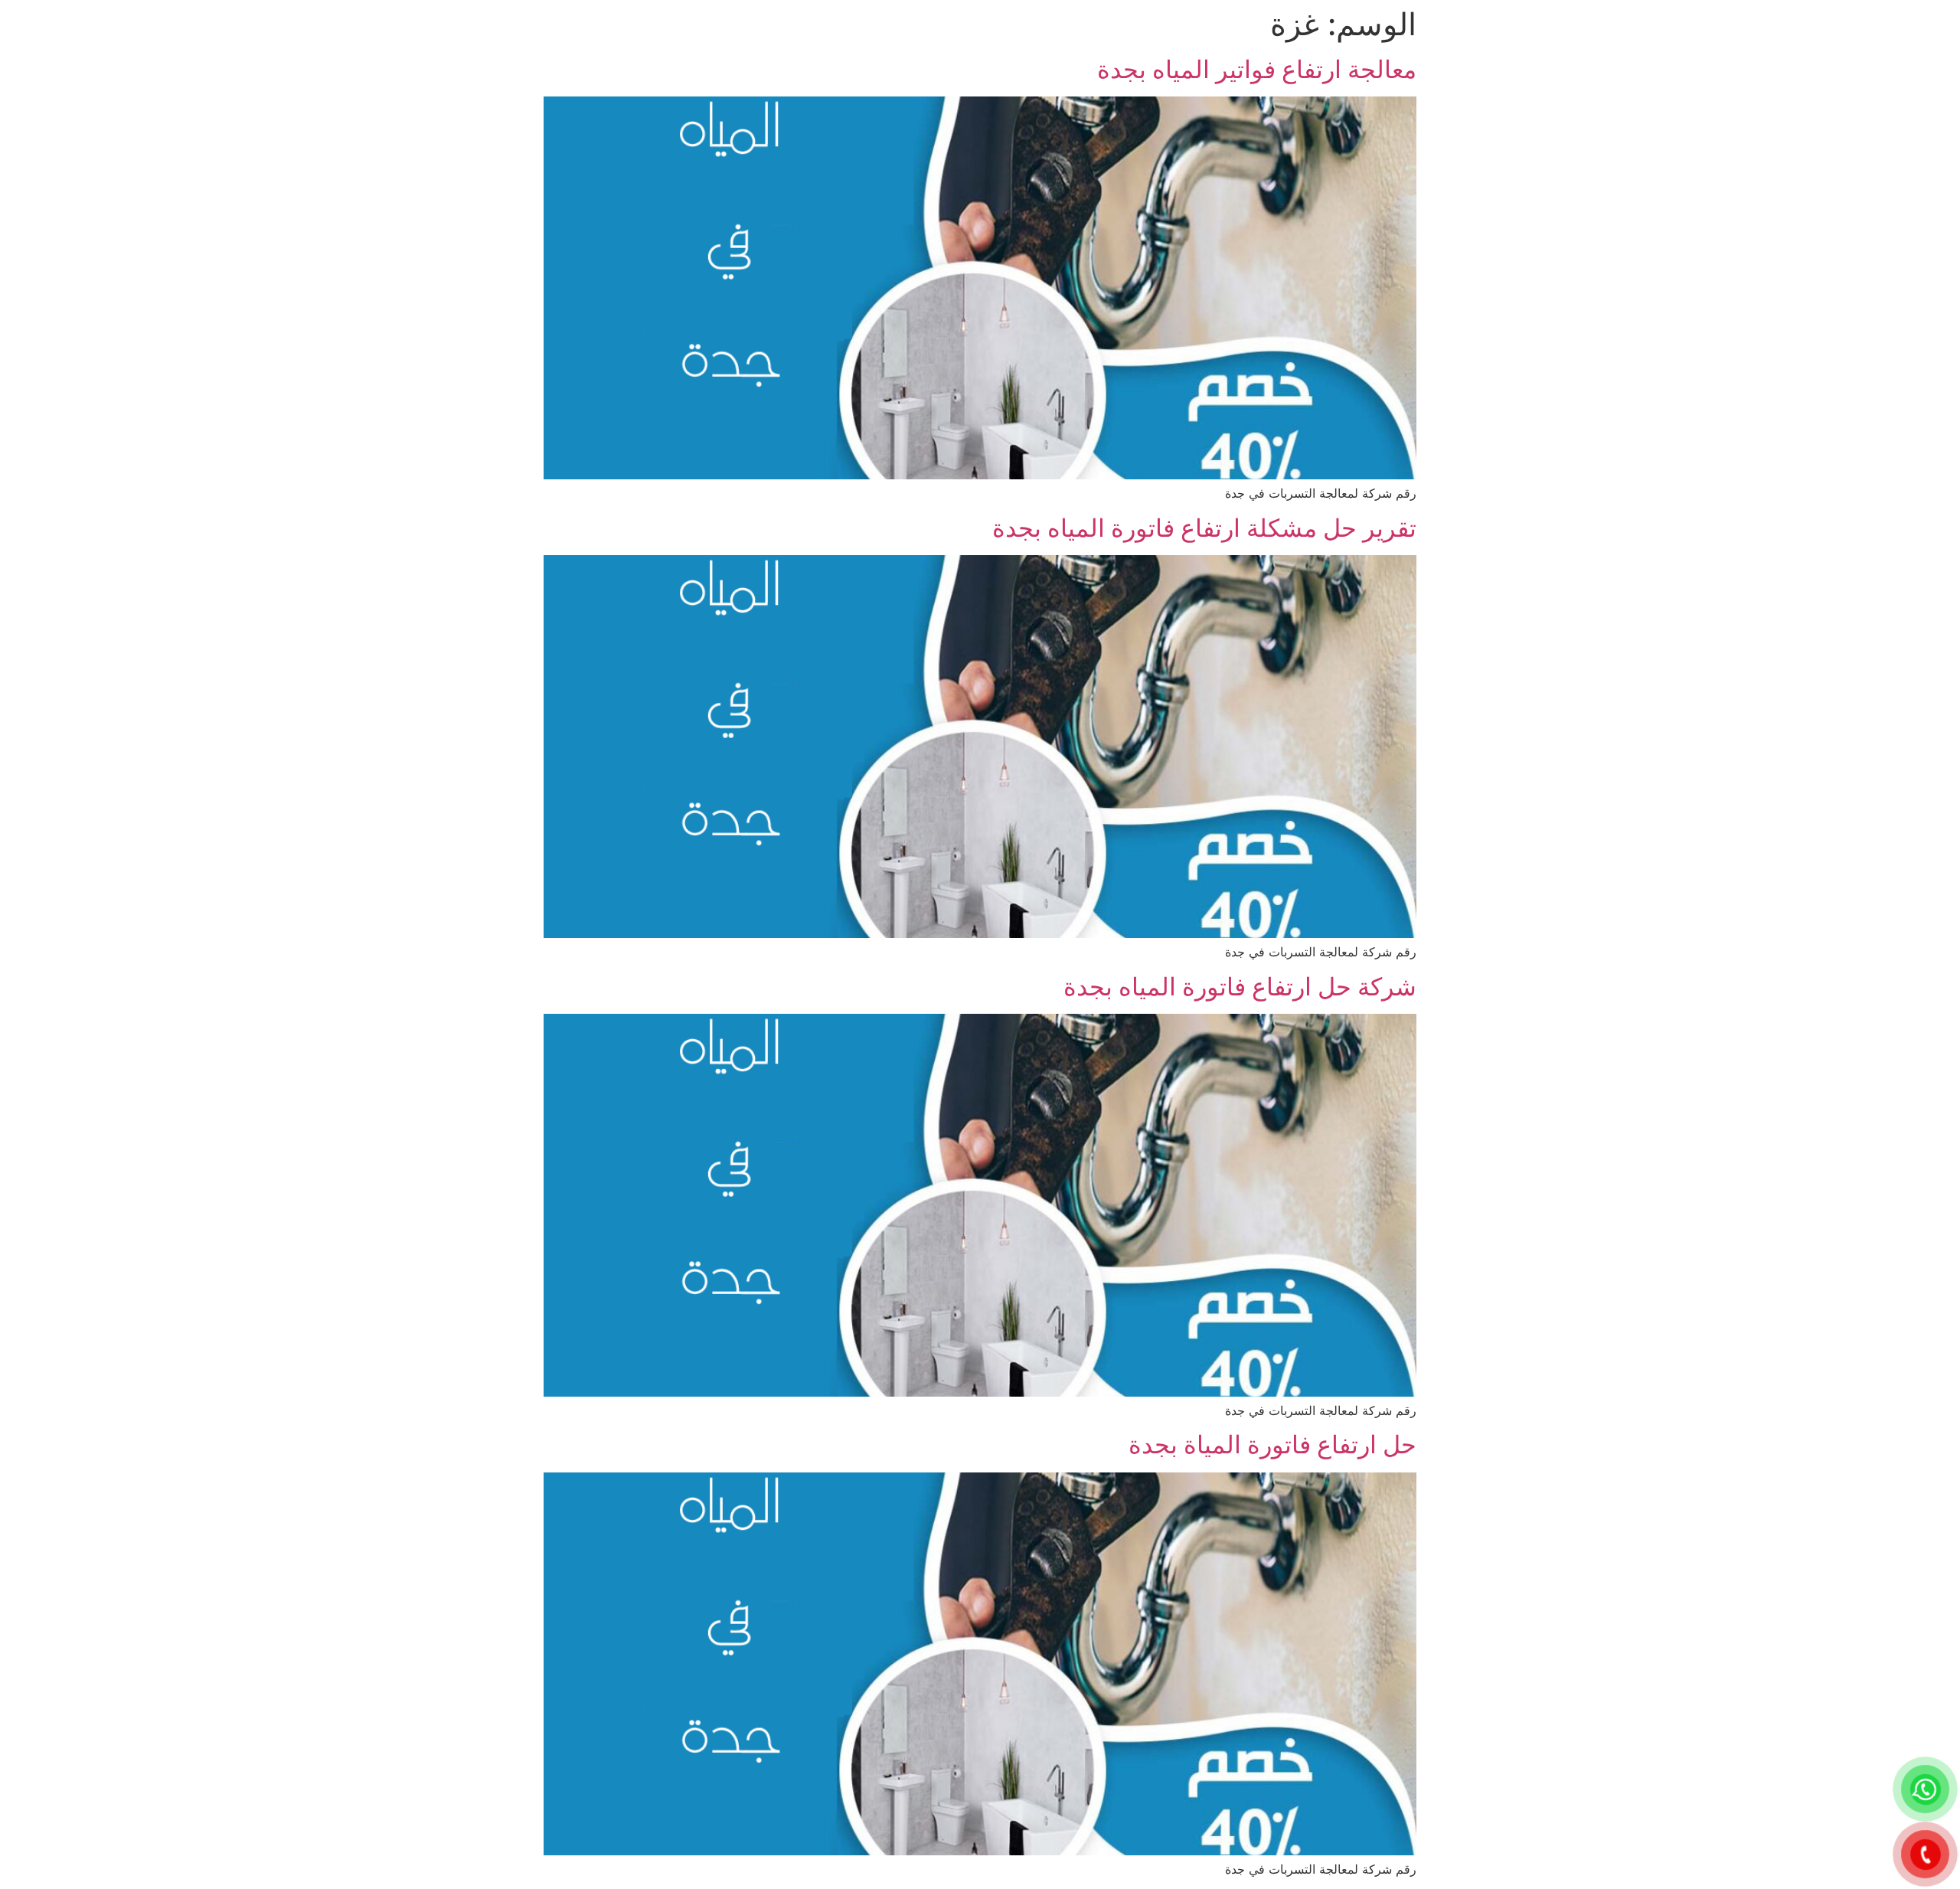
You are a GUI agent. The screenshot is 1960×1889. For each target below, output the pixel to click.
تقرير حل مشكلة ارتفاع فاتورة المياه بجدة (1204, 528)
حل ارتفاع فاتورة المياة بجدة (1272, 1445)
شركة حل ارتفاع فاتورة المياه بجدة (1240, 987)
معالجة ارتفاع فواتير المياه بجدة (1257, 69)
